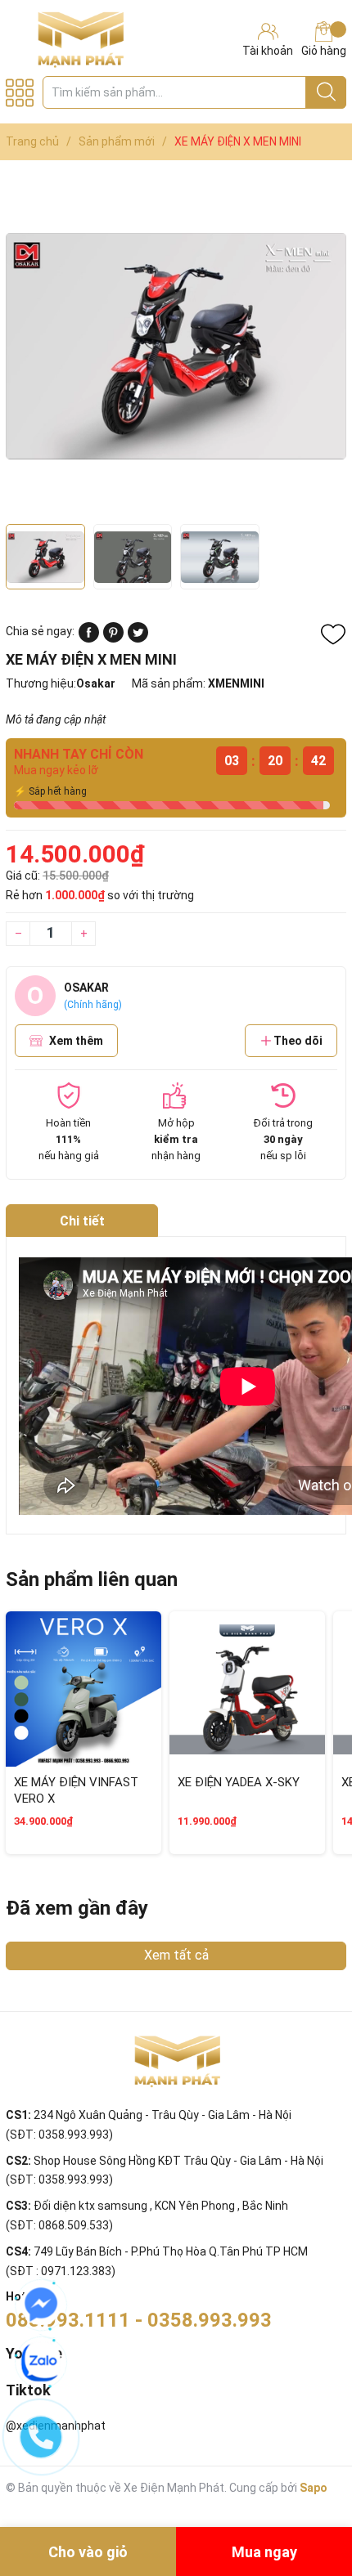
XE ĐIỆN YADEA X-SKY (239, 1782)
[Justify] (326, 92)
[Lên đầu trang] (307, 2498)
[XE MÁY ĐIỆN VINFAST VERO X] (83, 1689)
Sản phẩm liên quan (92, 1579)
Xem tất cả (176, 1955)
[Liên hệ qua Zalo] (41, 2362)
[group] (176, 346)
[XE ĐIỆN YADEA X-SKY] (247, 1689)
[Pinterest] (113, 638)
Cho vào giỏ (88, 2552)
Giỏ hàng (324, 51)
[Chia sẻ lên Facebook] (89, 638)
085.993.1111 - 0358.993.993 (139, 2320)
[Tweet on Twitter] (138, 638)
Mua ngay (264, 2552)
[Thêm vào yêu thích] (333, 634)
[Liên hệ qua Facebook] (41, 2305)
